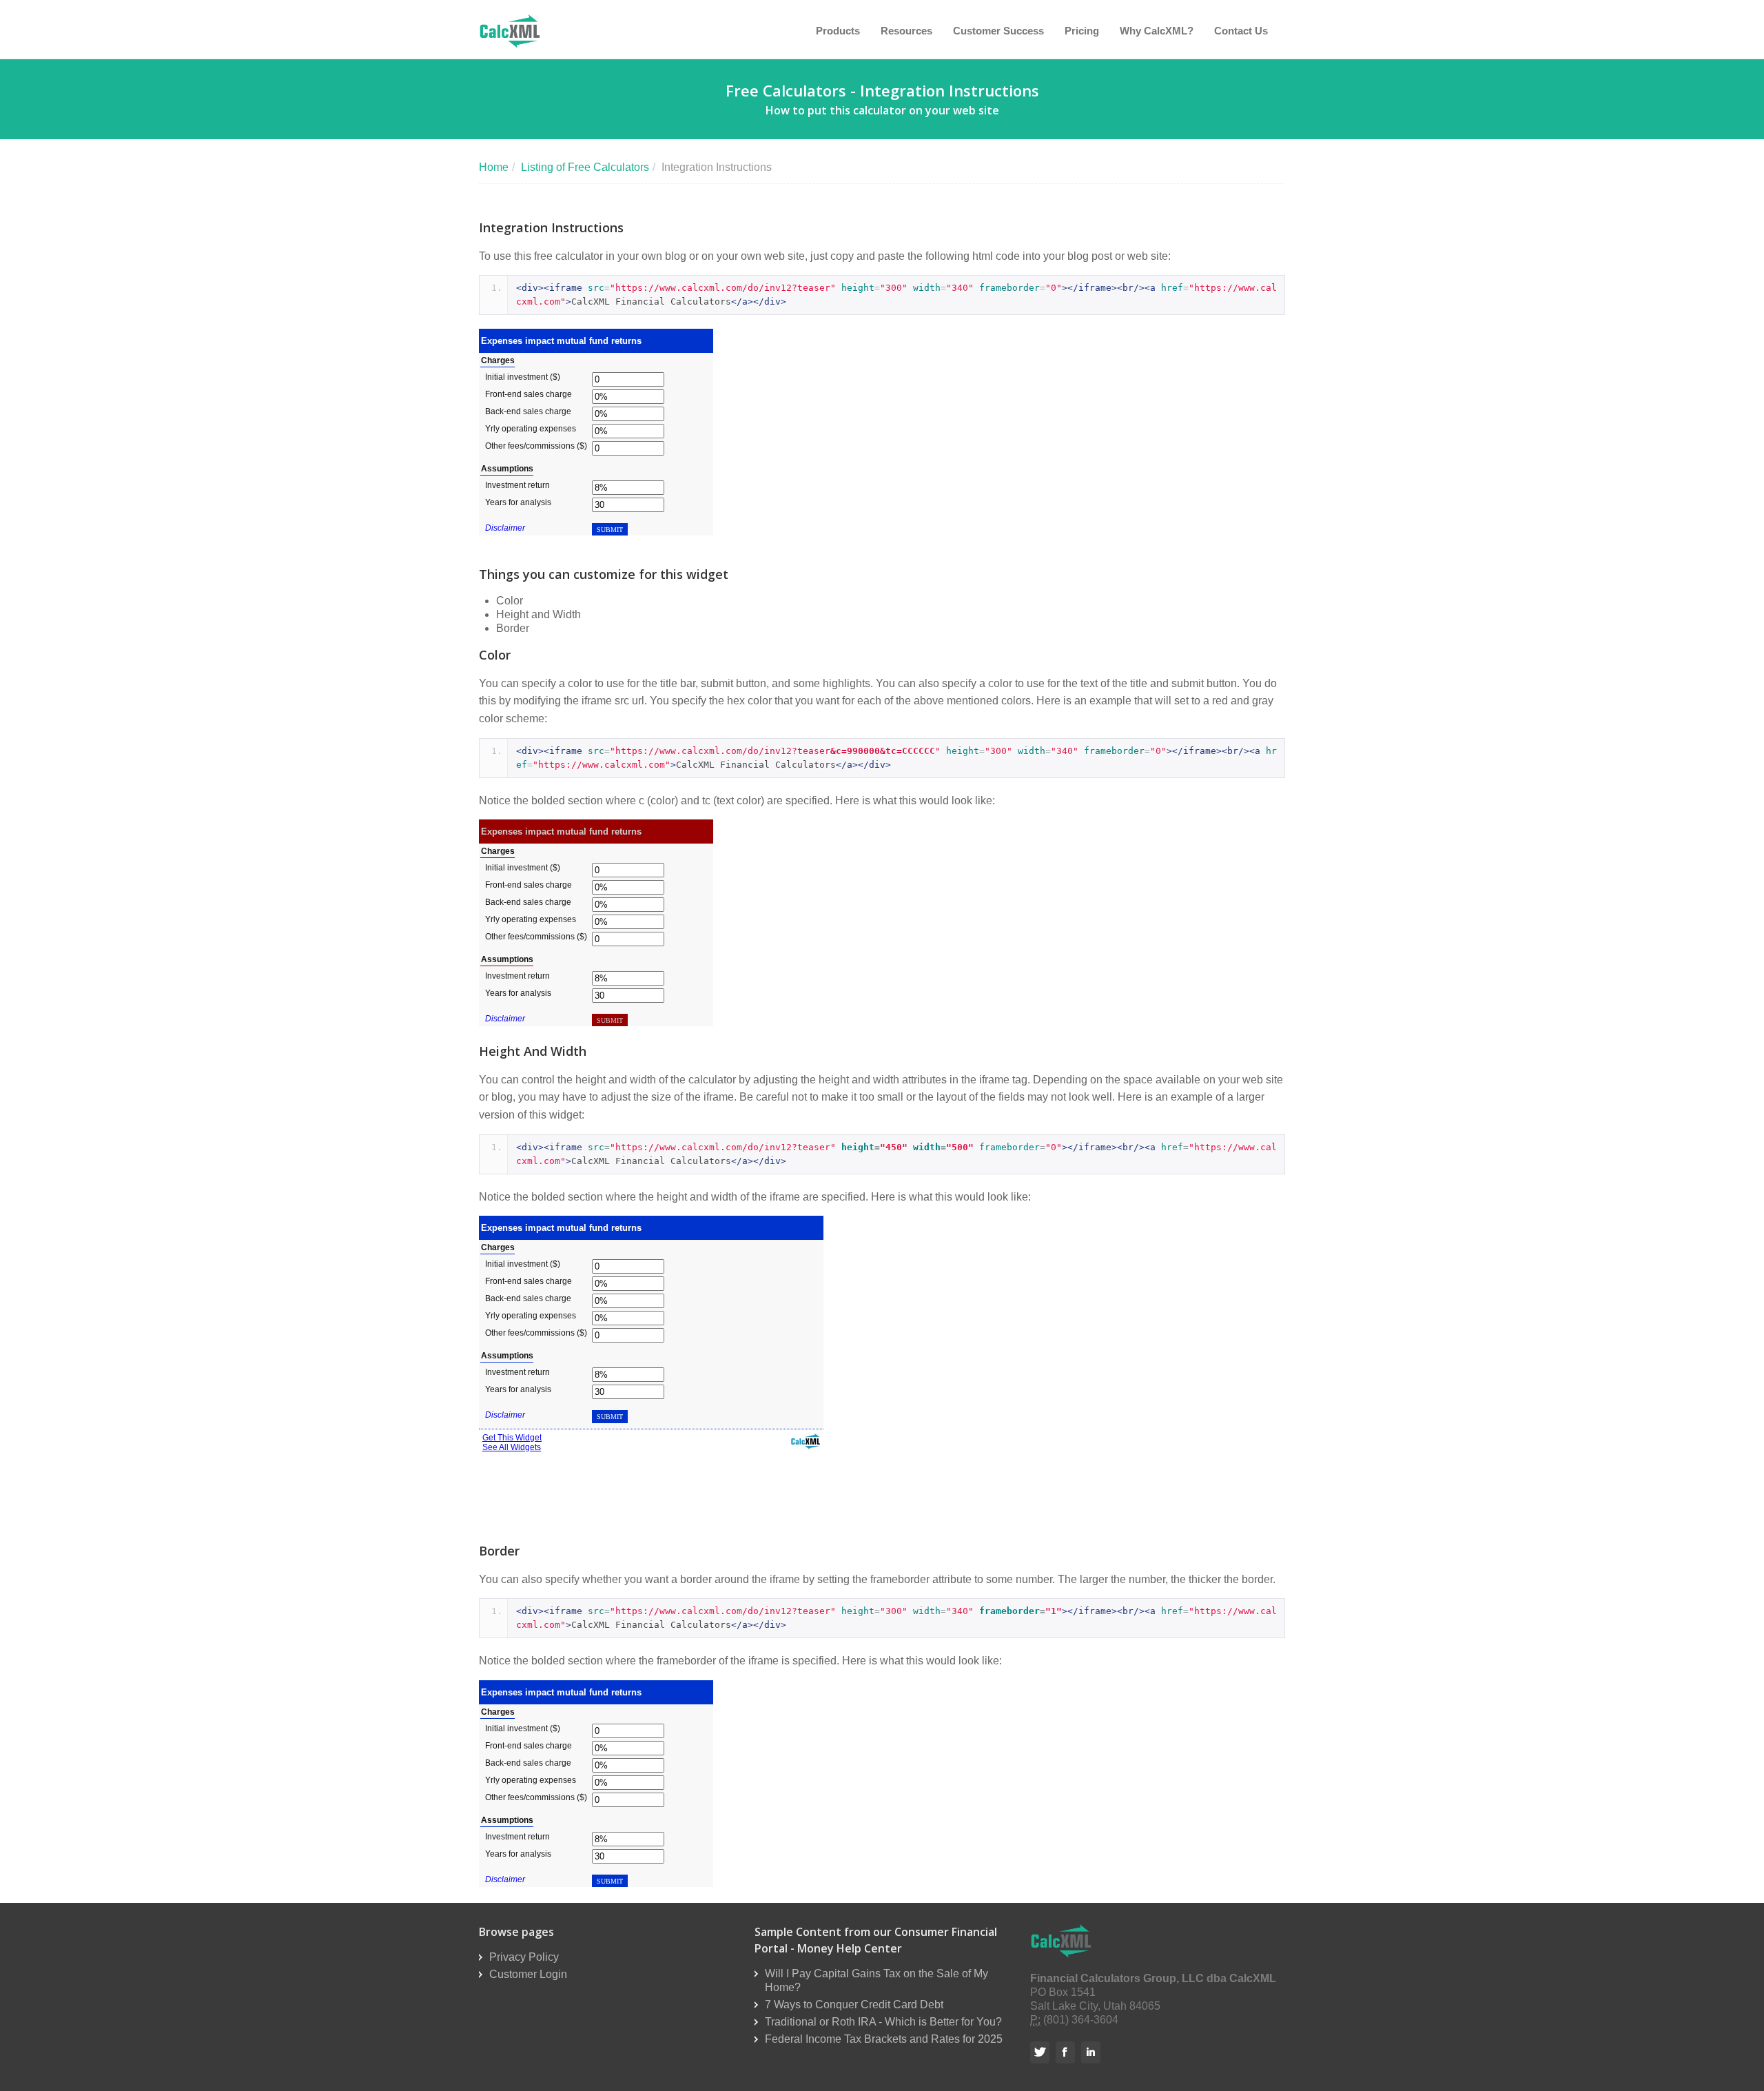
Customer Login (528, 1974)
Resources (906, 31)
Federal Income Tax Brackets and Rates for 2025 (884, 2039)
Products (838, 31)
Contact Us (1241, 31)
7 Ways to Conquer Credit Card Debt (854, 2005)
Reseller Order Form (529, 2014)
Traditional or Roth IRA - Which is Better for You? (883, 2022)
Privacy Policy (524, 1957)
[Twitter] (1042, 2052)
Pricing (1082, 31)
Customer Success (998, 31)
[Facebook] (1067, 2052)
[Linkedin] (1093, 2052)
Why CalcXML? (1157, 31)
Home (494, 167)
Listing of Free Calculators (585, 167)
